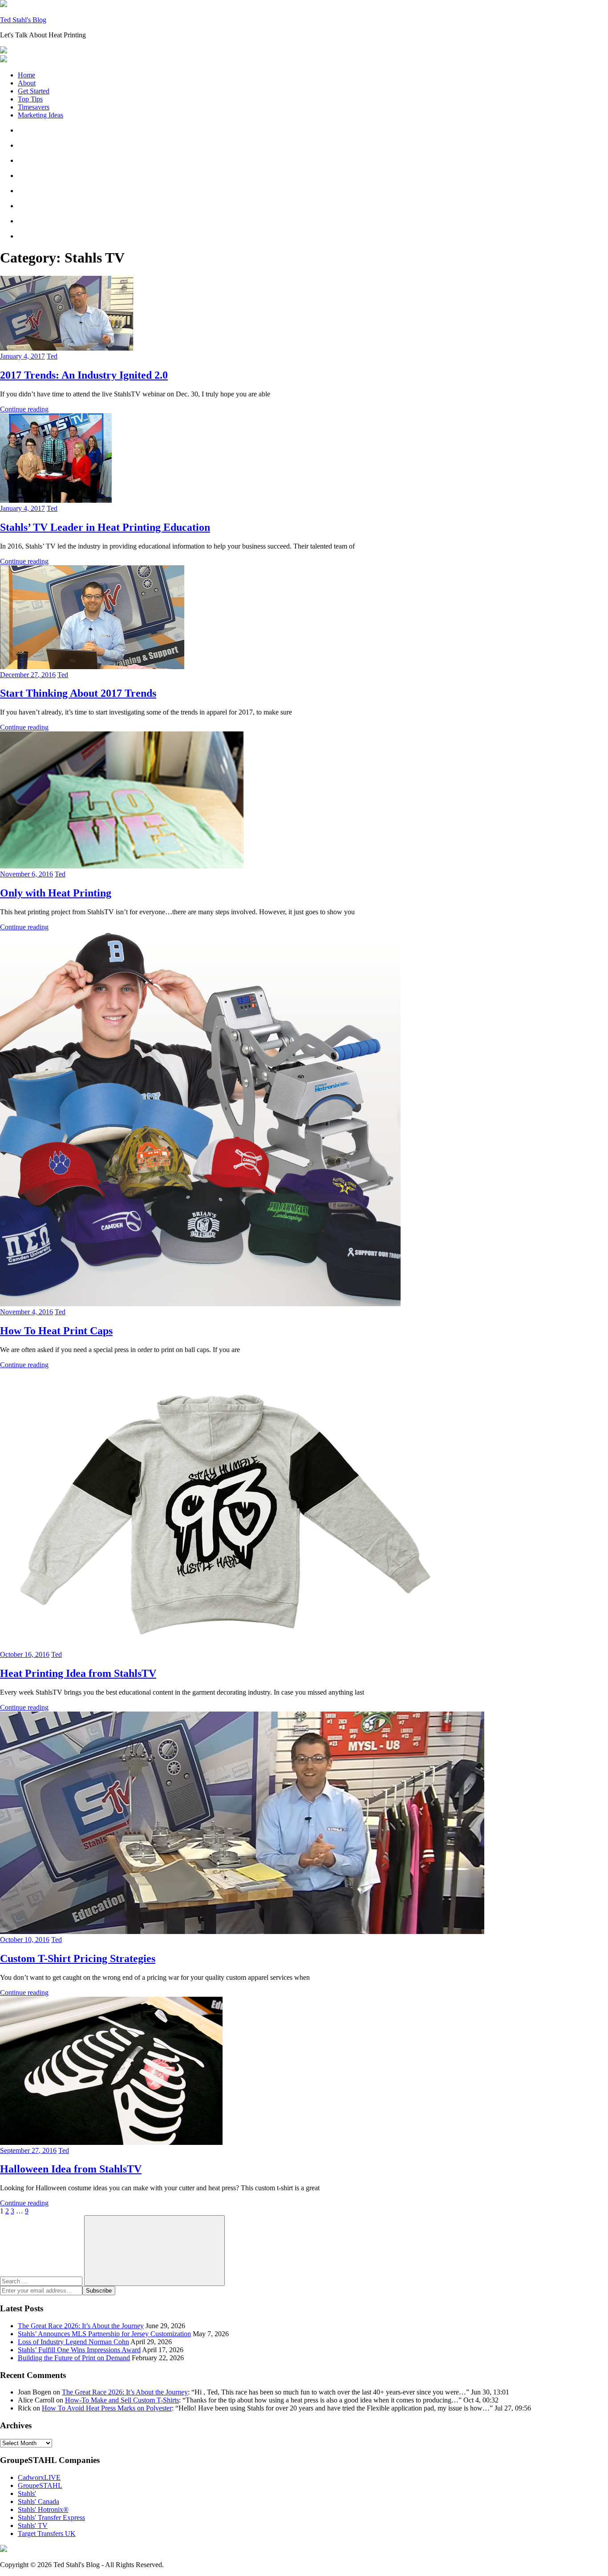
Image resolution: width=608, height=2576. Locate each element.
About (27, 83)
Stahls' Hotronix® (43, 2509)
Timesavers (34, 107)
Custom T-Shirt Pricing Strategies (78, 1958)
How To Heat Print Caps (56, 1331)
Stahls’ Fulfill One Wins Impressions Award (79, 2350)
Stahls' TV (33, 2526)
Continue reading (24, 409)
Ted (52, 356)
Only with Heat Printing (56, 893)
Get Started (34, 91)
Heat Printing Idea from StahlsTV (78, 1673)
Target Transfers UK (47, 2534)
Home (26, 75)
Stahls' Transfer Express (51, 2517)
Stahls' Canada (39, 2501)
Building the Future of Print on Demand (74, 2358)
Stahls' (27, 2493)
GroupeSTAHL (40, 2485)
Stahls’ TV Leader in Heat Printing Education (105, 527)
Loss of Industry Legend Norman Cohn (73, 2342)
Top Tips (30, 99)
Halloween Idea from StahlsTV (71, 2169)
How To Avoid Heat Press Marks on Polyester (107, 2408)
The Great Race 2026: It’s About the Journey (81, 2326)
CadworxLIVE (39, 2477)
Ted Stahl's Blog (23, 20)
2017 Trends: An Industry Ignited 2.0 (84, 375)
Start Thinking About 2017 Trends (78, 693)
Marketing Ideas (41, 115)
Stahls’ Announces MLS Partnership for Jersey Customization (104, 2334)
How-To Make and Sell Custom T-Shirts (122, 2400)
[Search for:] (42, 2281)
